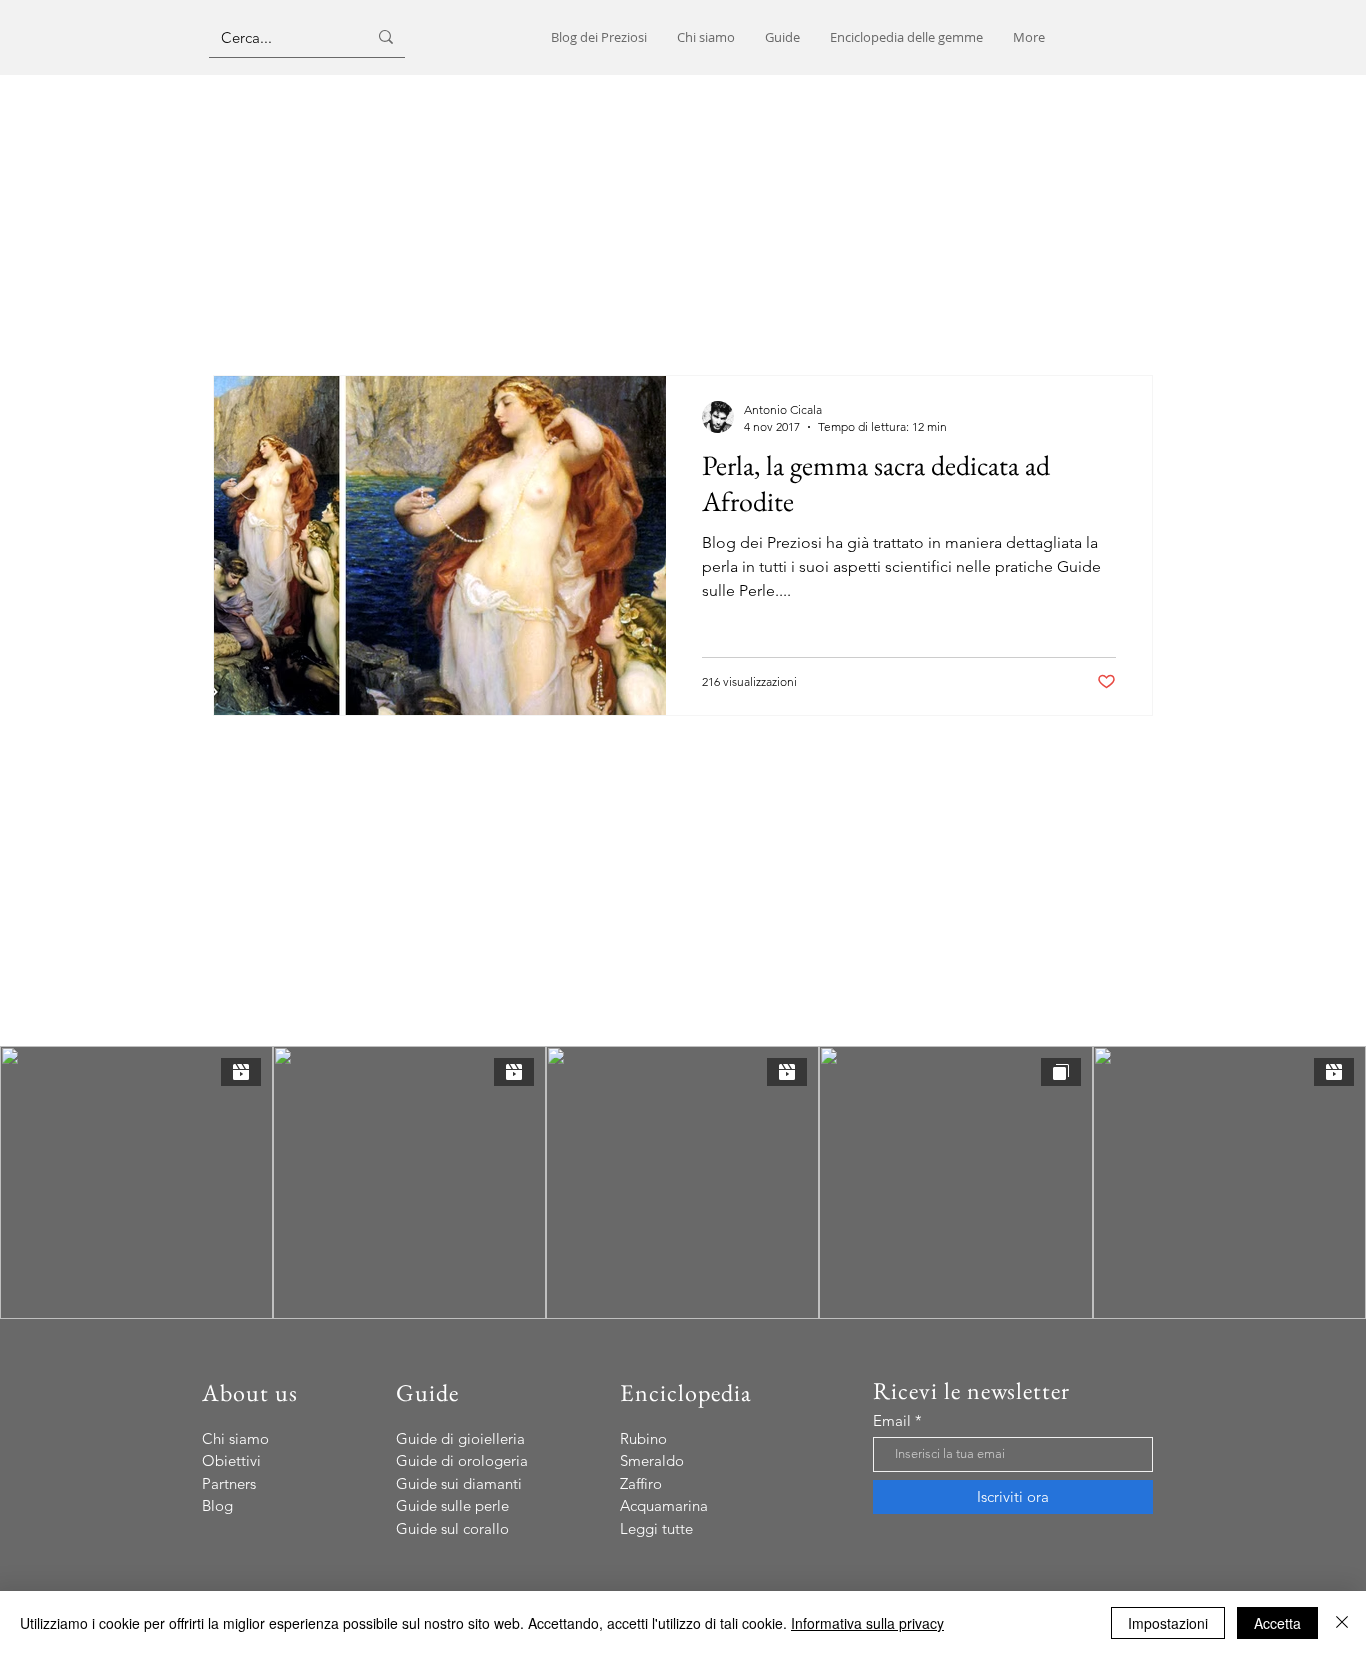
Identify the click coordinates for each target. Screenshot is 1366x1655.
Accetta (1277, 1623)
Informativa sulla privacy (867, 1623)
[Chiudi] (1342, 1623)
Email (892, 1420)
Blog (217, 1505)
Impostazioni (1168, 1623)
